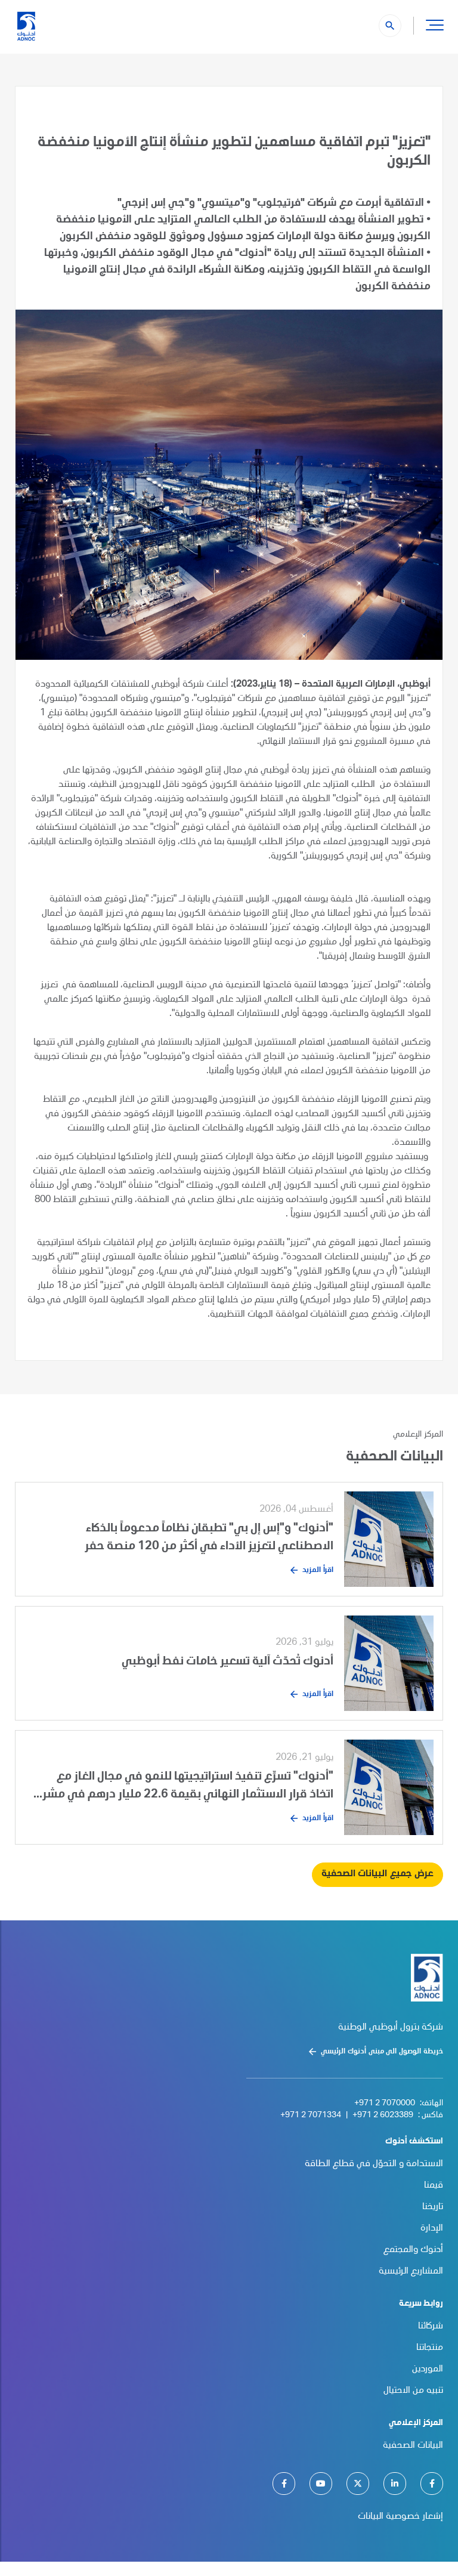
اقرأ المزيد (318, 1570)
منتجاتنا (430, 2348)
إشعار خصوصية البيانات (400, 2517)
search (390, 26)
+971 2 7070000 (385, 2104)
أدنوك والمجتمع (413, 2250)
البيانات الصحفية (413, 2446)
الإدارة (432, 2229)
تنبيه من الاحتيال (413, 2391)
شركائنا (431, 2327)
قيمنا (434, 2186)
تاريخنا (433, 2207)
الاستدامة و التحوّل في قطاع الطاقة (374, 2164)
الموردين (428, 2370)
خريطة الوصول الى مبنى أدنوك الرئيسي (382, 2052)
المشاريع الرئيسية (411, 2272)
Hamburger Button (435, 24)
